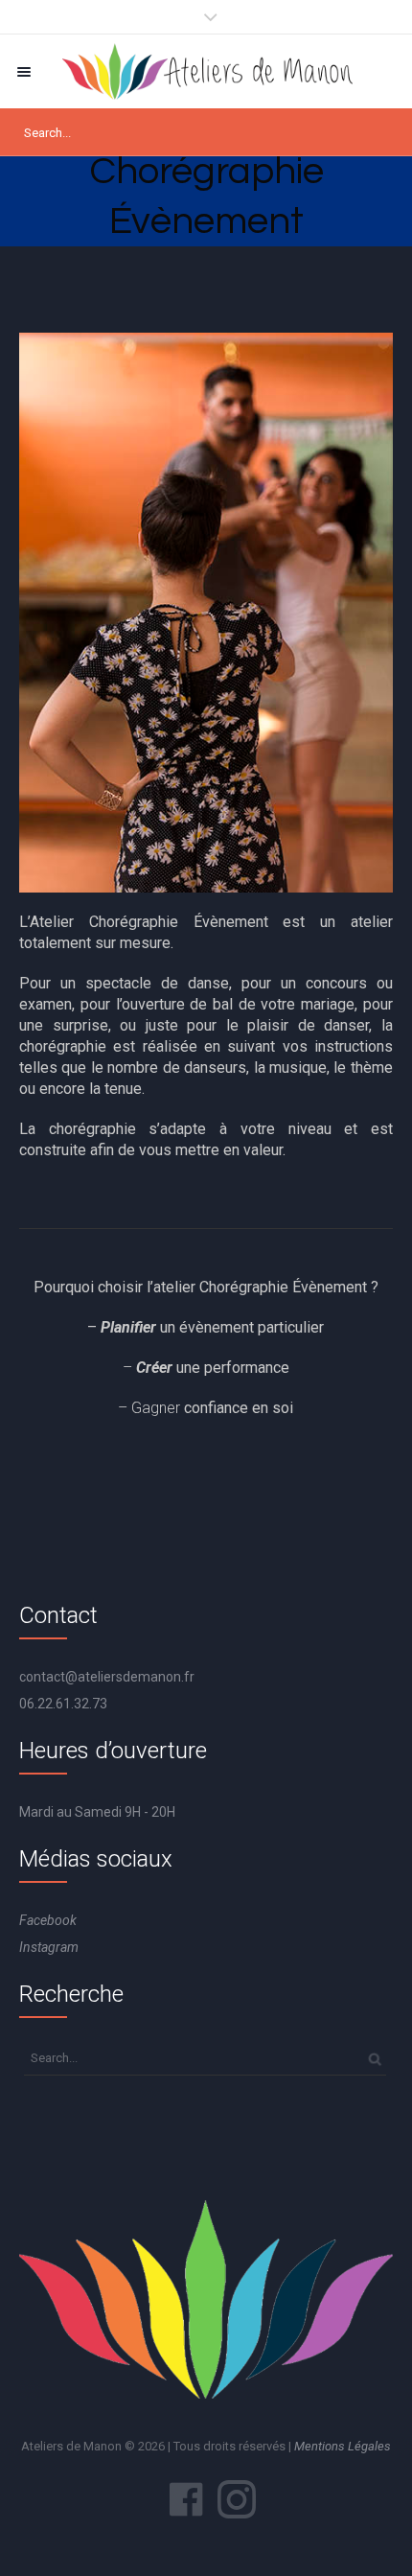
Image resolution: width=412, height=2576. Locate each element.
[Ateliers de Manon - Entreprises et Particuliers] (206, 71)
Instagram (49, 1947)
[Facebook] (186, 2499)
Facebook (48, 1920)
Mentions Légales (343, 2446)
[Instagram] (237, 2499)
